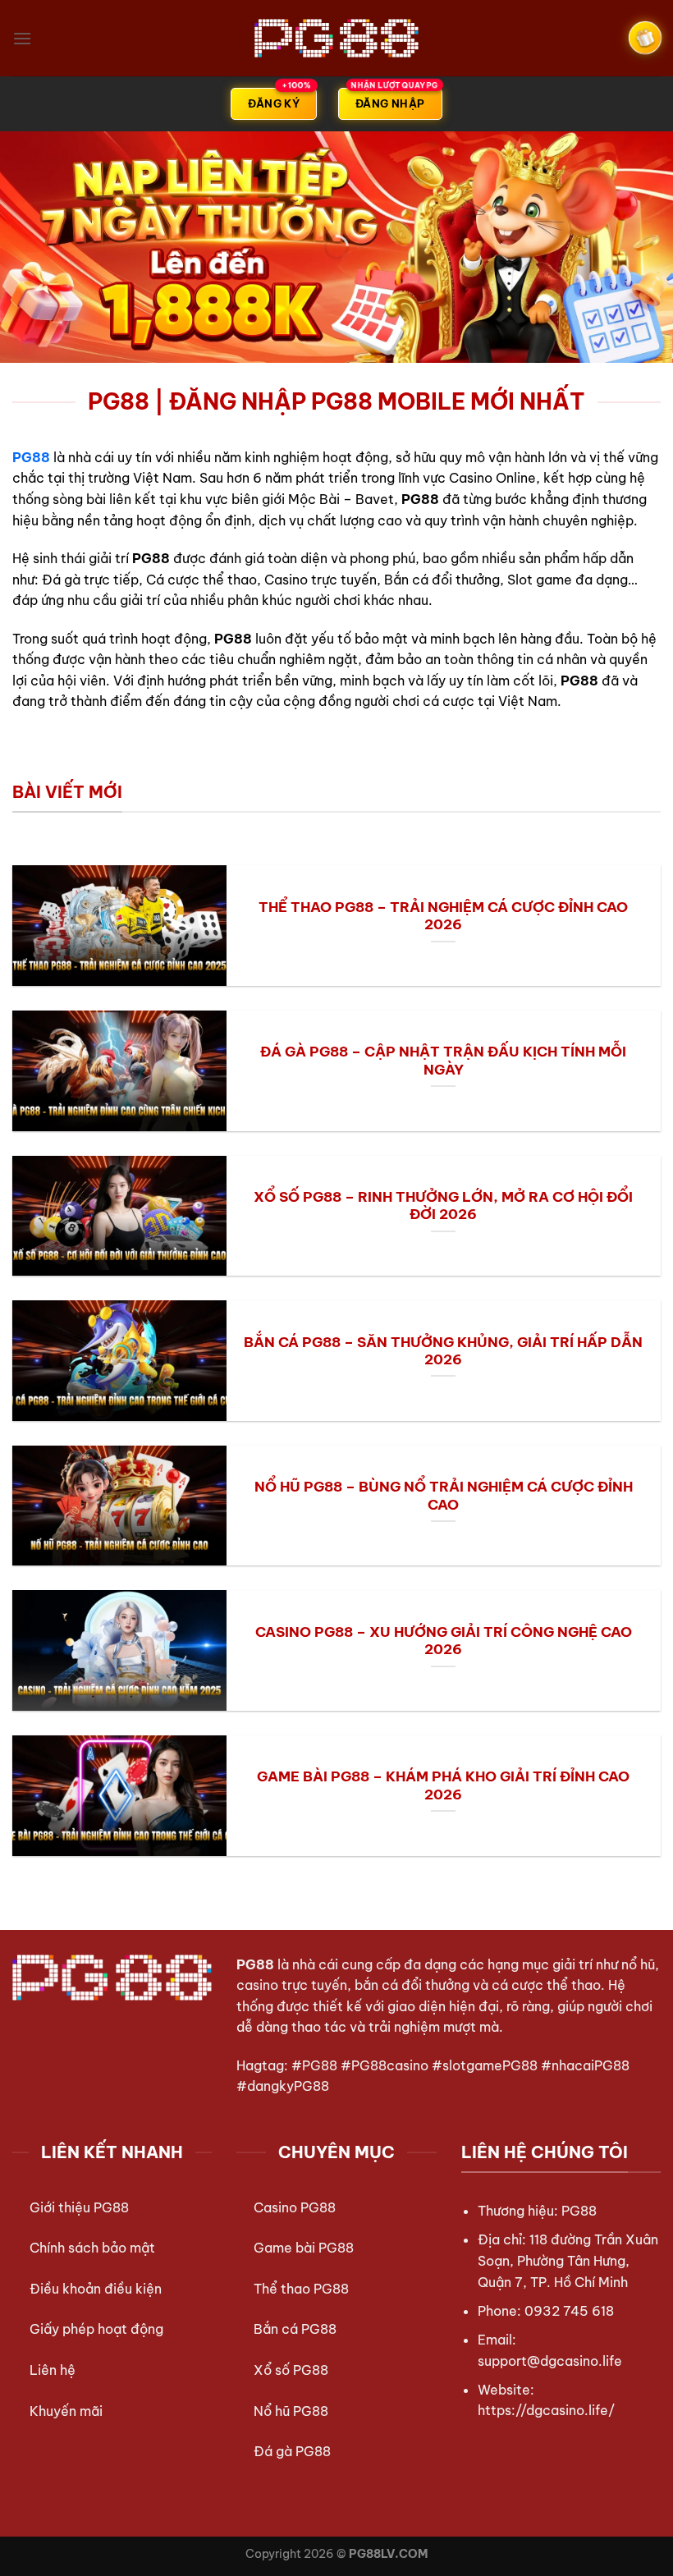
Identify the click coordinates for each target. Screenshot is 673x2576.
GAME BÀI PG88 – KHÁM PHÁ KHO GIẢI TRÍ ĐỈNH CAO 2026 (443, 1785)
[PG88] (336, 38)
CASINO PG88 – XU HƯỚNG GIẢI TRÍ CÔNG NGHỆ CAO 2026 (444, 1641)
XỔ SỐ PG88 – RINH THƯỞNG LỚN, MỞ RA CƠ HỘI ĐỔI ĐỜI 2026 (443, 1205)
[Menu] (22, 38)
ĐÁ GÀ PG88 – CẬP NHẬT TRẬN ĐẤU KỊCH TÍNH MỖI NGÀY (443, 1060)
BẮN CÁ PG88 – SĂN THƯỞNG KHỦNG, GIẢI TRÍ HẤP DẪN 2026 (443, 1351)
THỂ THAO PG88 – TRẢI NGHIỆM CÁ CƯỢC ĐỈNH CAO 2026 (443, 916)
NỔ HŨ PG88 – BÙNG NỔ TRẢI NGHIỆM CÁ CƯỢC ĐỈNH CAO (444, 1495)
